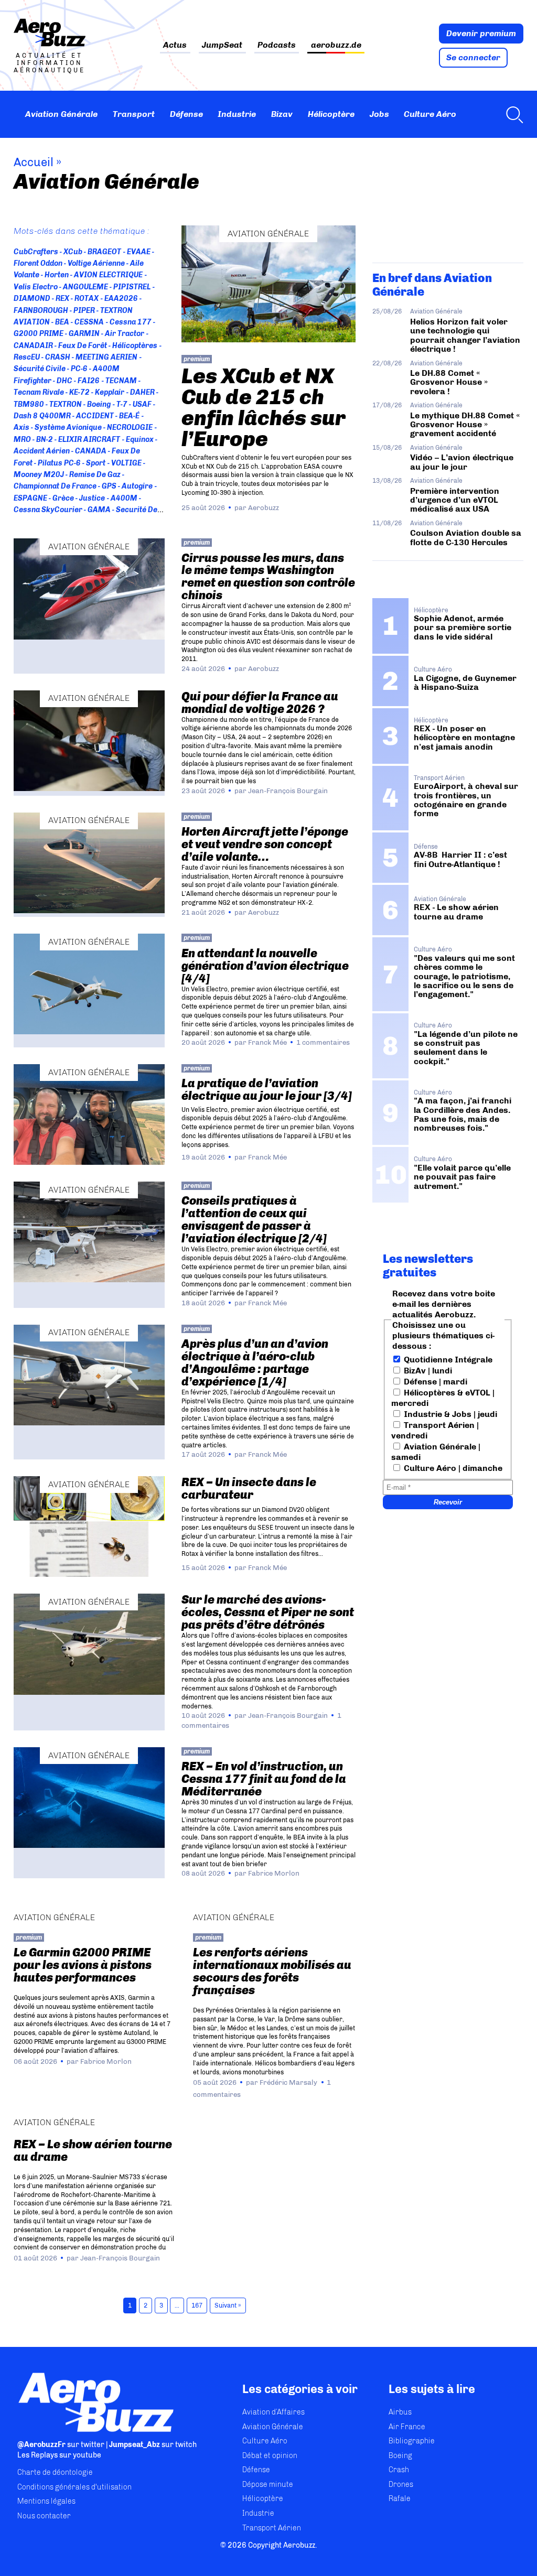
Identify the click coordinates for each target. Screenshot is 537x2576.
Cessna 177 (130, 322)
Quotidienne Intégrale (447, 1360)
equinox (139, 440)
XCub (73, 252)
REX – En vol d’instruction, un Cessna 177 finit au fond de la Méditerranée (264, 1779)
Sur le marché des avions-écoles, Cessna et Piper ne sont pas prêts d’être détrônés (268, 1612)
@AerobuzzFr (41, 2445)
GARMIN (84, 334)
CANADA (91, 451)
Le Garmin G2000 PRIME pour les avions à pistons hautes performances (83, 1965)
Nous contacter (44, 2516)
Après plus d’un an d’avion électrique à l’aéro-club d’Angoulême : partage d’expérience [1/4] (255, 1363)
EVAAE (138, 252)
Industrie (237, 114)
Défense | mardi (434, 1382)
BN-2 (45, 440)
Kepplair (110, 392)
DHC (65, 381)
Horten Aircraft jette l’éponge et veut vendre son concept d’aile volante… (265, 844)
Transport (134, 114)
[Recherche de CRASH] (512, 114)
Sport (96, 463)
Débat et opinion (270, 2456)
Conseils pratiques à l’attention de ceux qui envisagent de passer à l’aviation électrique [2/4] (254, 1220)
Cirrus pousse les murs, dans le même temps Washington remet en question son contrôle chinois (268, 577)
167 (197, 2306)
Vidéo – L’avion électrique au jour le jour (462, 462)
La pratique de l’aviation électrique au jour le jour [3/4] (267, 1090)
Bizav (282, 114)
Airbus (400, 2412)
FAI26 (89, 381)
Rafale (400, 2499)
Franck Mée (267, 1042)
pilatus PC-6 (59, 463)
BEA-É (129, 416)
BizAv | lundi (427, 1371)
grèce (63, 498)
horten (57, 275)
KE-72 (79, 392)
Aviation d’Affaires (273, 2412)
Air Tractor (125, 334)
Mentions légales (46, 2501)
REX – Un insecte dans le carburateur (249, 1489)
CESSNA (89, 322)
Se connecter (473, 57)
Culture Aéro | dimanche (452, 1468)
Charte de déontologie (55, 2472)
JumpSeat (222, 45)
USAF (142, 404)
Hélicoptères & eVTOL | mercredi (443, 1398)
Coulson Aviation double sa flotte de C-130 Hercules (466, 537)
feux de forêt (83, 346)
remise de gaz (95, 475)
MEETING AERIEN (106, 357)
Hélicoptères (135, 346)
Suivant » (228, 2306)
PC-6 (79, 369)
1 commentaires (323, 1042)
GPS (109, 486)
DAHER (142, 392)
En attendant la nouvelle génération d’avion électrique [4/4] (265, 966)
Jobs (379, 114)
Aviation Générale (61, 114)
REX (62, 299)
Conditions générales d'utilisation (74, 2487)
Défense (186, 114)
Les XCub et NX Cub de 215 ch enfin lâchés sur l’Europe (264, 407)
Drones (401, 2485)
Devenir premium (481, 33)
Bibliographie (412, 2441)
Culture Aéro (430, 114)
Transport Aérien (272, 2528)
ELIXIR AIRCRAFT (89, 440)
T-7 (122, 404)
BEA (62, 322)
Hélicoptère (331, 114)
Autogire (137, 486)
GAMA (99, 510)
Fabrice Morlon (274, 1873)
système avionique (68, 427)
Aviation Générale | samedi (436, 1452)
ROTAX (87, 299)
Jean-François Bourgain (288, 791)
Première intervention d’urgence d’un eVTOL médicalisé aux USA (455, 500)
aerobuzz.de (336, 45)
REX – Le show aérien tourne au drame (93, 2151)
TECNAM (121, 381)
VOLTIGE (126, 463)
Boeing (99, 404)
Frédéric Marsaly (288, 2082)
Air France (407, 2427)
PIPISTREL (132, 287)
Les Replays (37, 2455)
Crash (399, 2470)
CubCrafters (36, 252)
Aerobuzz (264, 507)
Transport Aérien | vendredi (435, 1430)
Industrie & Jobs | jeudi (449, 1414)
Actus (175, 45)
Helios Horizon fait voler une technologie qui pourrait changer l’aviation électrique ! (465, 335)
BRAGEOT (104, 252)
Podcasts (277, 45)
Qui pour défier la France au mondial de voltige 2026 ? (260, 703)
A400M (124, 498)
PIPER (84, 311)
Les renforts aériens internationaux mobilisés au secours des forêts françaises (272, 1971)
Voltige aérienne (96, 263)
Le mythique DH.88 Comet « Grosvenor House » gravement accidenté (465, 425)
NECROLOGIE (130, 427)
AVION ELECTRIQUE (108, 275)
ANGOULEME (85, 287)
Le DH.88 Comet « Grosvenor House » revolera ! (449, 382)
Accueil (34, 162)
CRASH (58, 357)
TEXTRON (66, 404)
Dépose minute (268, 2485)
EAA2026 (121, 299)
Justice (92, 498)
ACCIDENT (95, 416)
